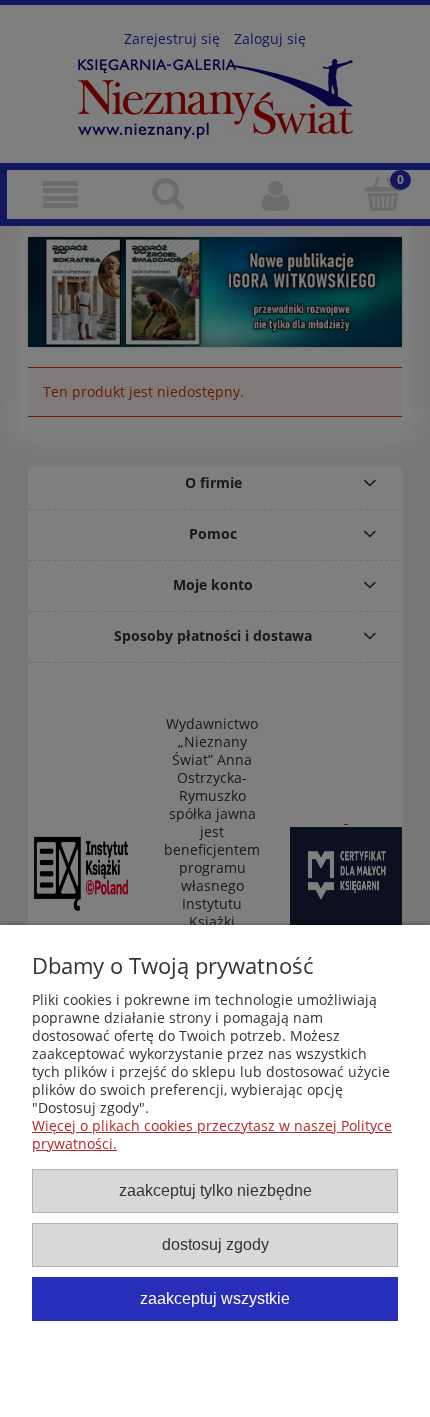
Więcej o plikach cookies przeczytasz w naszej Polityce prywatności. (212, 1134)
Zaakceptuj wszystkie (215, 1298)
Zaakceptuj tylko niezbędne (215, 1190)
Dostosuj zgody (215, 1244)
